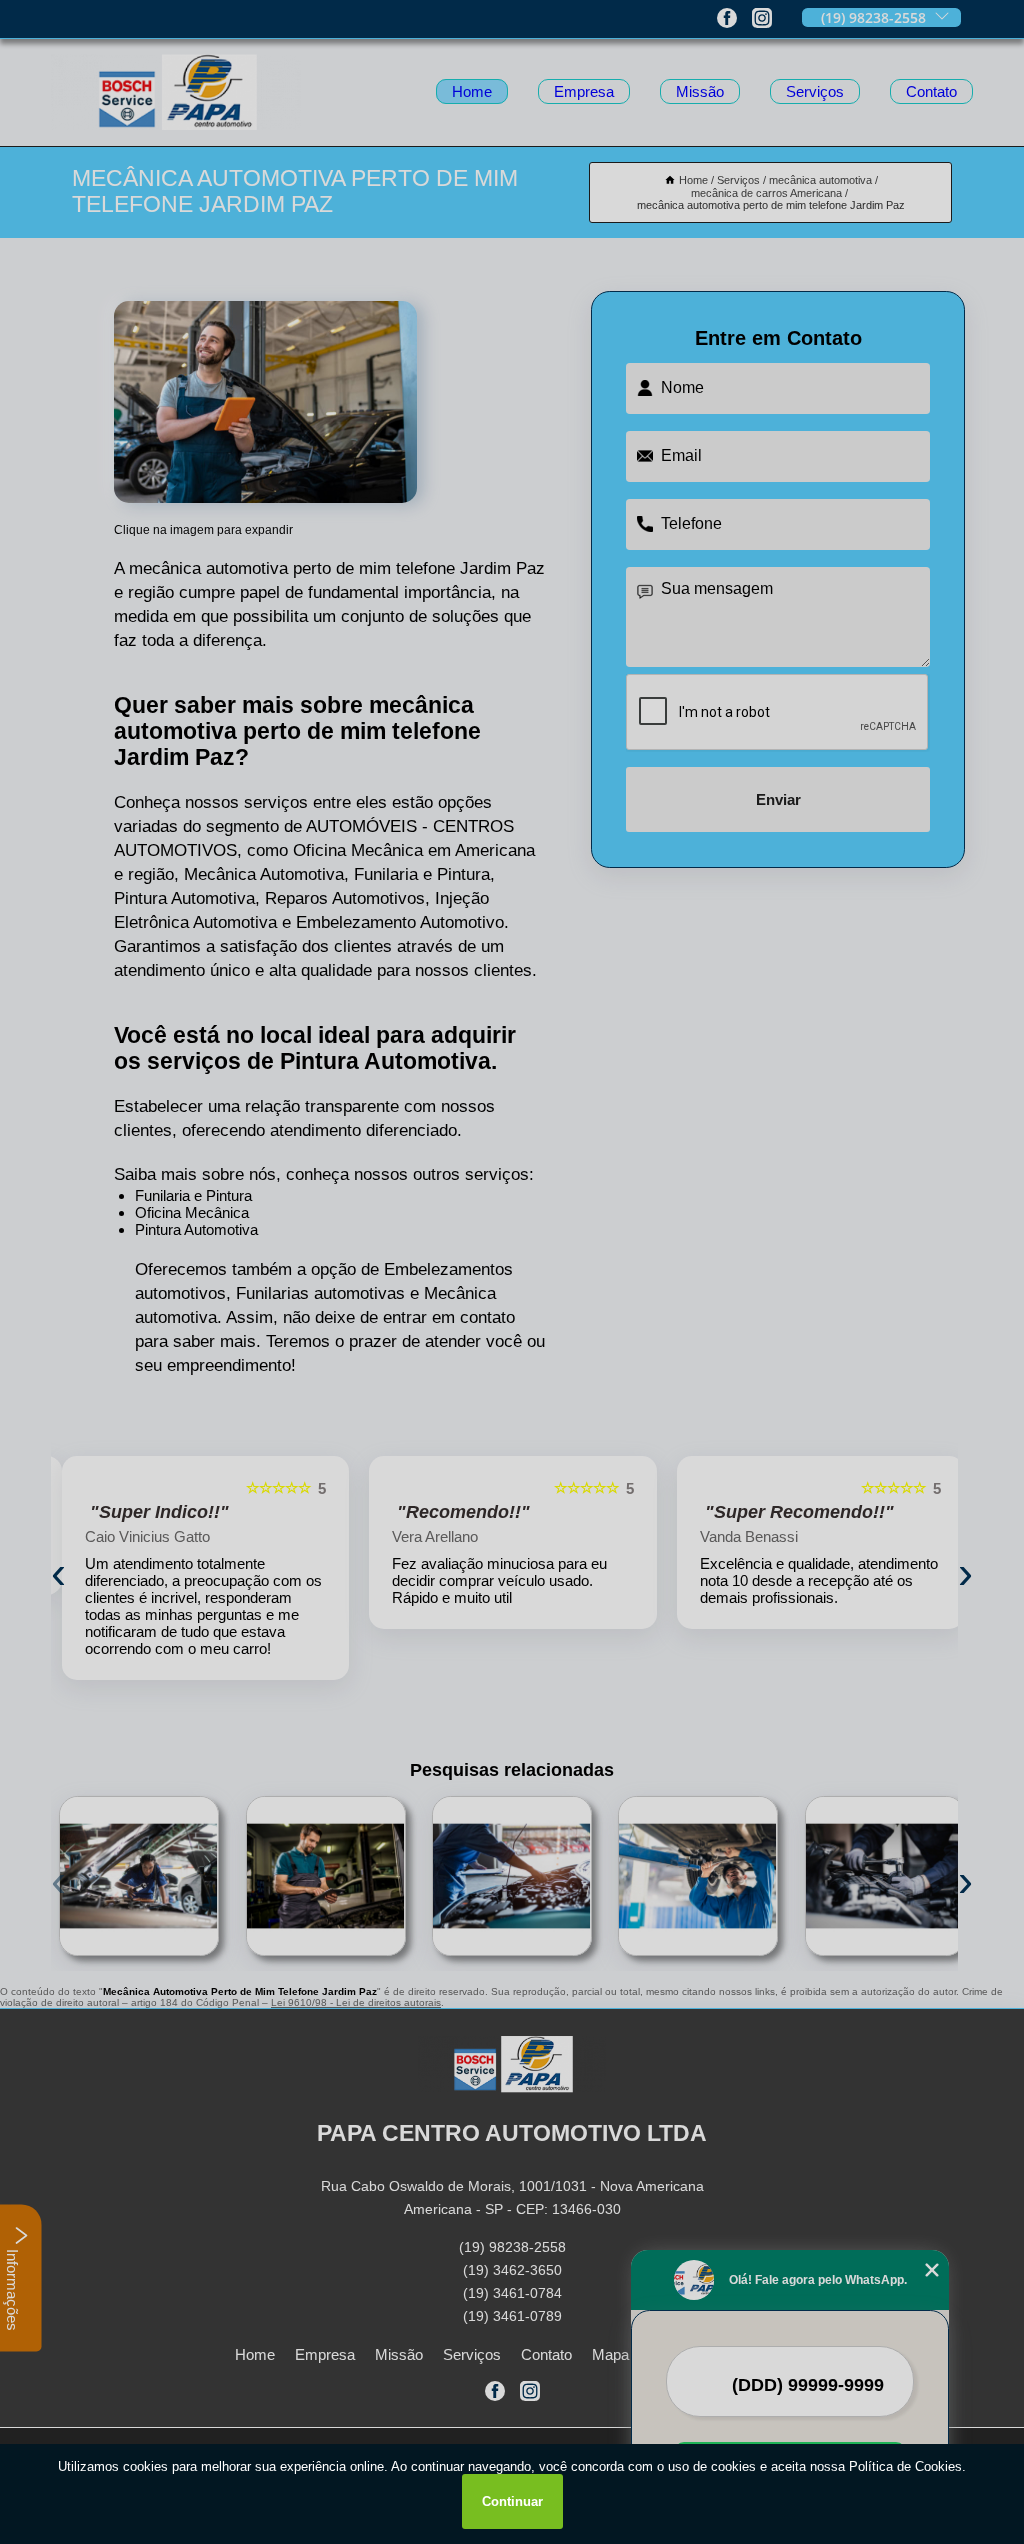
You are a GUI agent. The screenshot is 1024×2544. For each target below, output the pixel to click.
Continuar (512, 2501)
